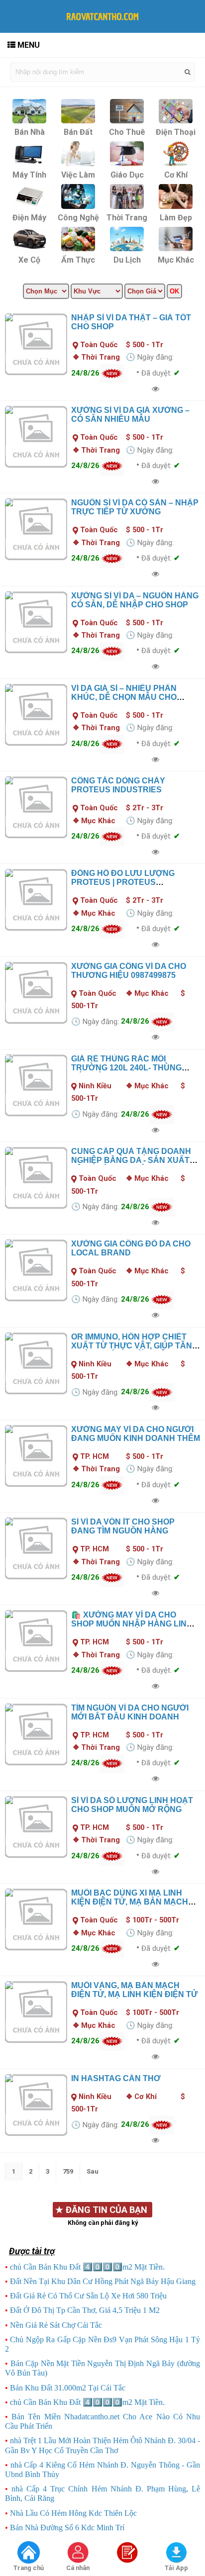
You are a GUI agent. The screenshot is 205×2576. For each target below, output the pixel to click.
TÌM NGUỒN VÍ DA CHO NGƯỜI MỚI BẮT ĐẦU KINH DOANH (130, 1712)
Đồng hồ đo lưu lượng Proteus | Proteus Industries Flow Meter (124, 882)
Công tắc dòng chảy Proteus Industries (118, 785)
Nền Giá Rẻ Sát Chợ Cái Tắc (56, 2325)
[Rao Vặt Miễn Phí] (28, 2553)
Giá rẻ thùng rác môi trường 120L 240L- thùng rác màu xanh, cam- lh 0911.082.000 (126, 1072)
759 (68, 2171)
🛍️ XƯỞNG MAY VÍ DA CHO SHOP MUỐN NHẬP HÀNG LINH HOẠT (132, 1624)
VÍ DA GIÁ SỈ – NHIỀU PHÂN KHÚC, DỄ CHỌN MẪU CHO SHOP (124, 697)
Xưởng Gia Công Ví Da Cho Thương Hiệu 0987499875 (129, 971)
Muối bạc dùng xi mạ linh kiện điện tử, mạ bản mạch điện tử (130, 1902)
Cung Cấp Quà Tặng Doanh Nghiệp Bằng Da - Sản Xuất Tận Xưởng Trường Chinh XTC (131, 1165)
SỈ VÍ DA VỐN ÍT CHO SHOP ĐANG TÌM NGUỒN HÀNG (123, 1526)
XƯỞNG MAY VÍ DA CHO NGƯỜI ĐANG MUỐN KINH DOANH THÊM (136, 1434)
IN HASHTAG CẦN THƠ (116, 2078)
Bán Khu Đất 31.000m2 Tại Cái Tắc (68, 2388)
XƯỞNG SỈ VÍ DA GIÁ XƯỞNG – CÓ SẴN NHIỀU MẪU (130, 415)
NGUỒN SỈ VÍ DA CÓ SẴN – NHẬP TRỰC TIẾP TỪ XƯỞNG (135, 507)
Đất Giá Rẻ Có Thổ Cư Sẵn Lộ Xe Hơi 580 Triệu (88, 2296)
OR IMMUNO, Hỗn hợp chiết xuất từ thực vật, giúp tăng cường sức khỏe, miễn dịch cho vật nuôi (135, 1350)
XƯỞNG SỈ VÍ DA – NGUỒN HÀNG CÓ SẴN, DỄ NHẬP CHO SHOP (135, 600)
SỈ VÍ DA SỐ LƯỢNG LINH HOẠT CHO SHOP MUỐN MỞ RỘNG (132, 1805)
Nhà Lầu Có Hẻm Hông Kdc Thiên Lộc (73, 2513)
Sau (93, 2171)
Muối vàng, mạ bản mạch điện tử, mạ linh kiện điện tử (134, 1990)
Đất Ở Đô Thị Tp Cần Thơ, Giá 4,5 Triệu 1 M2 (85, 2310)
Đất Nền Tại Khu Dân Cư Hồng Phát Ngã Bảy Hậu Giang (103, 2281)
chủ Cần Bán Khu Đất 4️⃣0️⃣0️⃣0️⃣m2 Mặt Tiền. (87, 2267)
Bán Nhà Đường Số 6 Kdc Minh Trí (67, 2528)
